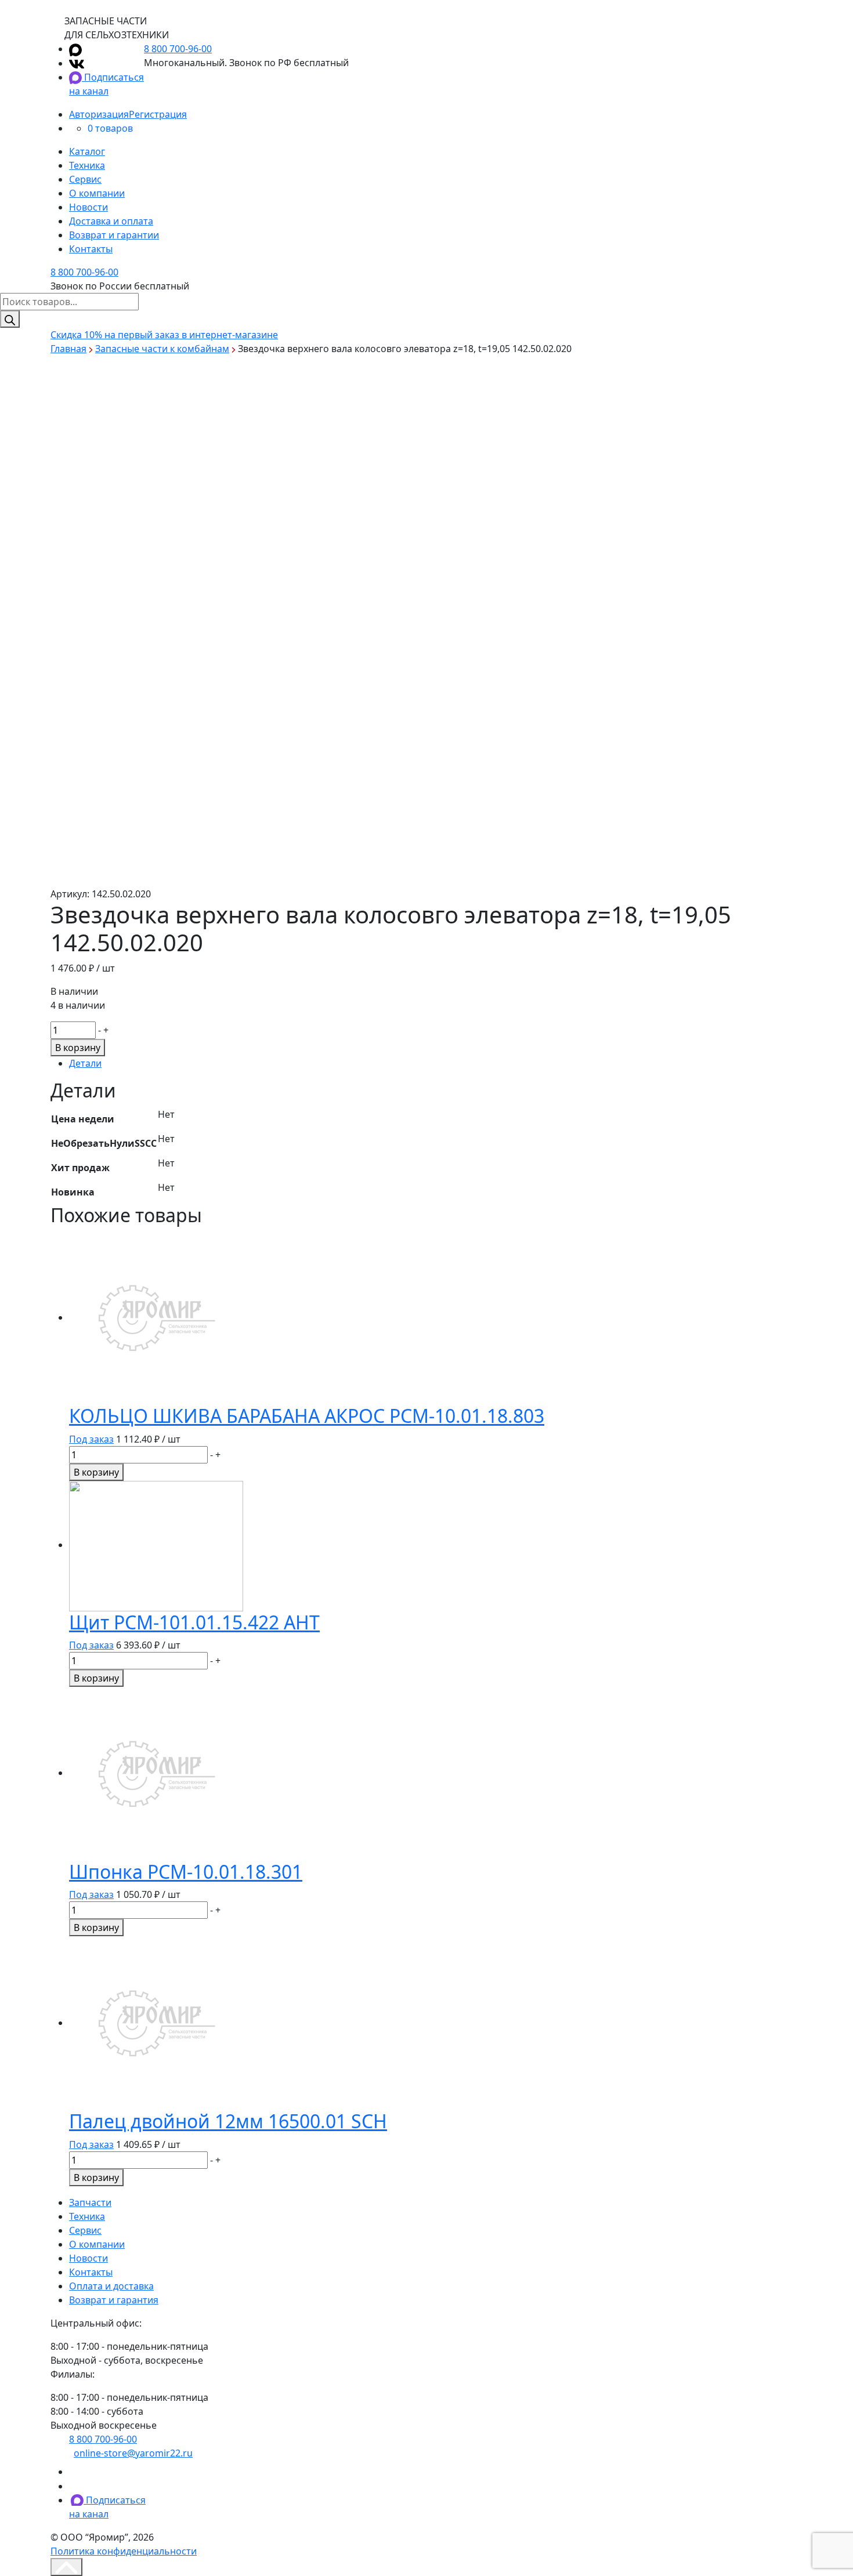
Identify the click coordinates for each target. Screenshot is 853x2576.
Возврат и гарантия (114, 2300)
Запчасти (90, 2202)
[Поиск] (10, 319)
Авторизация (99, 114)
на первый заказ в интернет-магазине (164, 335)
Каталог (87, 151)
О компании (97, 193)
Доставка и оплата (111, 221)
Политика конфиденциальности (124, 2551)
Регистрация (158, 114)
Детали (85, 1063)
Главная (68, 349)
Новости (88, 207)
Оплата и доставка (111, 2286)
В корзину (78, 1048)
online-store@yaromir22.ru (133, 2453)
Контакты (91, 249)
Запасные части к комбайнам (162, 349)
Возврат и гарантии (114, 235)
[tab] (436, 1063)
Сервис (85, 179)
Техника (87, 165)
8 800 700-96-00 (178, 49)
